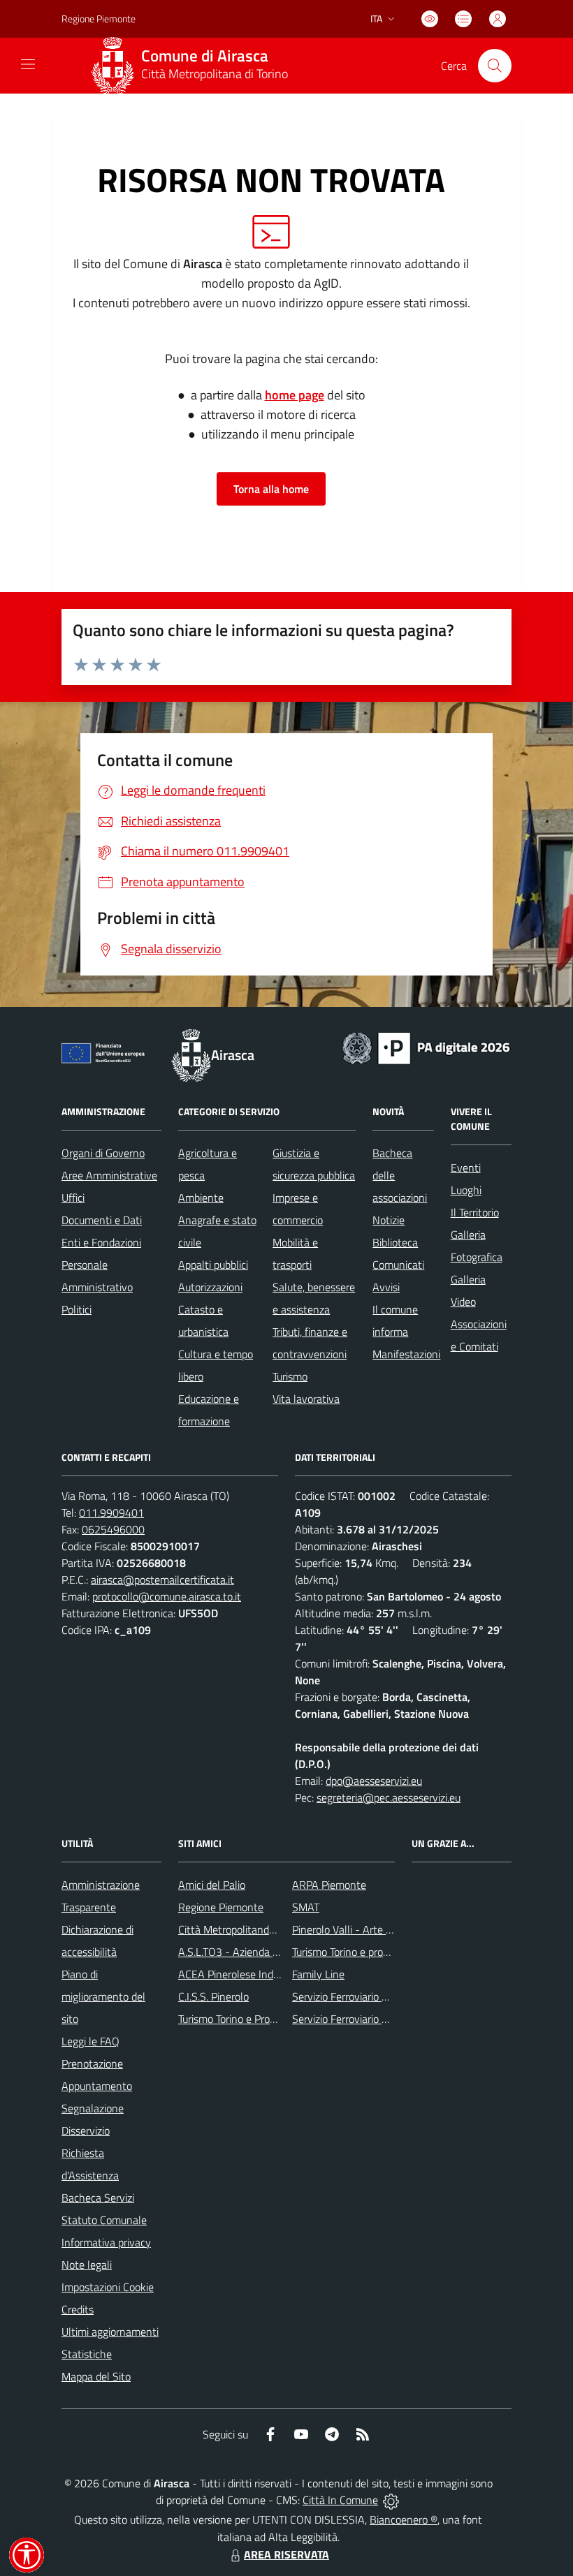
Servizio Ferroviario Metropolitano (370, 1996)
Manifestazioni (406, 1354)
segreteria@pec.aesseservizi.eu (389, 1797)
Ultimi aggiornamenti (110, 2332)
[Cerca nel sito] (495, 66)
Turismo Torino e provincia (351, 1952)
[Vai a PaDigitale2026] (426, 1047)
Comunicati (398, 1265)
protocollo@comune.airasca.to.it (167, 1596)
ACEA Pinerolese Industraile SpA (254, 1974)
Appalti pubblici (213, 1265)
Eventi (466, 1168)
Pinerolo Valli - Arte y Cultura (360, 1929)
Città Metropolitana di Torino (215, 74)
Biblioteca (395, 1242)
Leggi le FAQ (90, 2041)
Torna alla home (271, 489)
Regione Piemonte (99, 19)
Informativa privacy (106, 2242)
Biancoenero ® (404, 2519)
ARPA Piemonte (329, 1885)
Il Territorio (475, 1212)
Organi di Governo (103, 1153)
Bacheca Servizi (98, 2198)
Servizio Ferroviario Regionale (360, 2019)
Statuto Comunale (104, 2220)
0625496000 (113, 1529)
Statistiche (87, 2354)
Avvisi (386, 1287)
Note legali (87, 2265)
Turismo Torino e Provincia (237, 2019)
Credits (78, 2309)
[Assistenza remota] (391, 2500)
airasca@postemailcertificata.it (162, 1580)
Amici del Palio (212, 1885)
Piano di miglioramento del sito (103, 1996)
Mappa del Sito (96, 2376)
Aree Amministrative (109, 1175)
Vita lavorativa (306, 1399)
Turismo (290, 1376)
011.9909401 (111, 1513)
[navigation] (28, 64)
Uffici (73, 1198)
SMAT (306, 1907)
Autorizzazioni (210, 1287)
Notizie (389, 1220)
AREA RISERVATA (286, 2554)
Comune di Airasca (205, 56)
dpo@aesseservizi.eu (374, 1781)
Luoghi (466, 1190)
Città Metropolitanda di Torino (247, 1929)
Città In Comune (340, 2500)
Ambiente (201, 1198)
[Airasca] (113, 66)
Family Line (318, 1974)
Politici (77, 1309)
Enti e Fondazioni (101, 1242)
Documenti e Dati (102, 1220)
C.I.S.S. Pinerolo (213, 1996)
